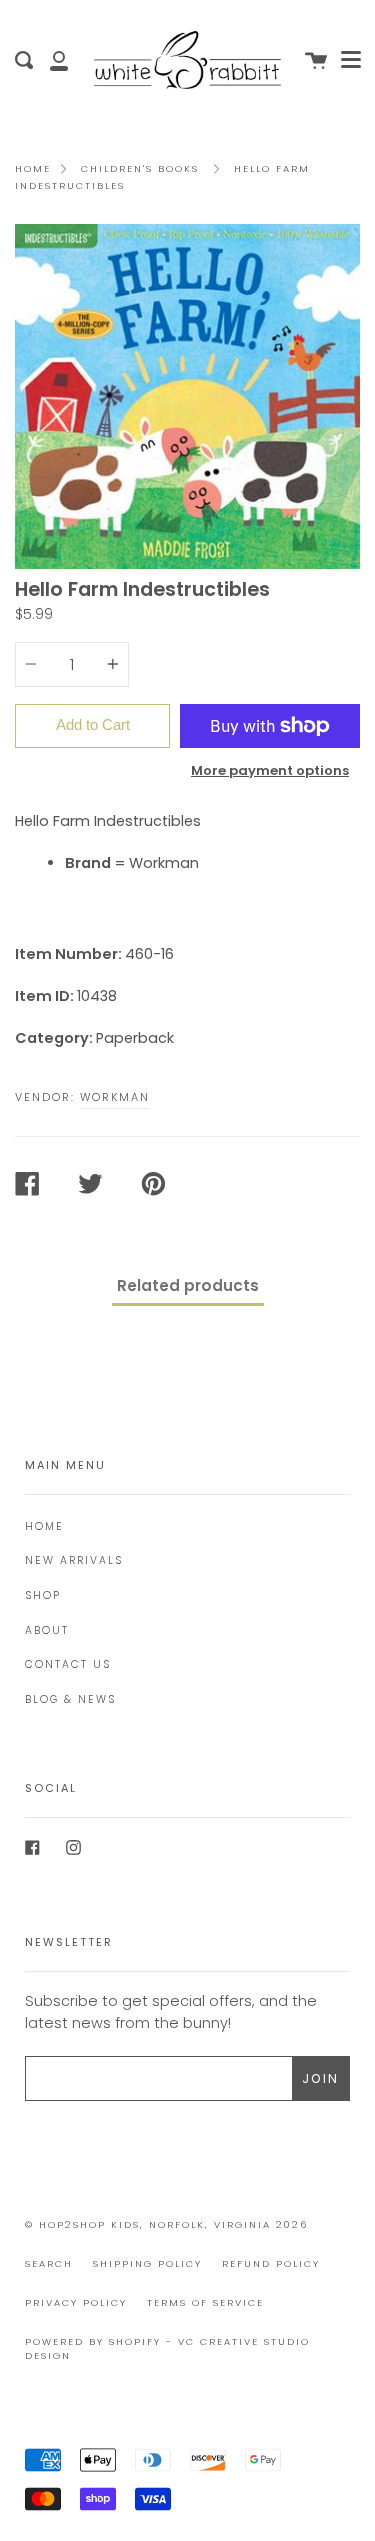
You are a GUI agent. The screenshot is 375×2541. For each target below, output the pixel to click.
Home (33, 168)
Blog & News (70, 1699)
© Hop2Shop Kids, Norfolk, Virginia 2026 (166, 2224)
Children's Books (140, 168)
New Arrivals (74, 1560)
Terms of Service (205, 2302)
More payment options (270, 770)
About (47, 1630)
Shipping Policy (147, 2263)
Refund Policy (271, 2263)
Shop (43, 1595)
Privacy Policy (76, 2302)
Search (49, 2263)
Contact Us (68, 1664)
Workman (115, 1097)
